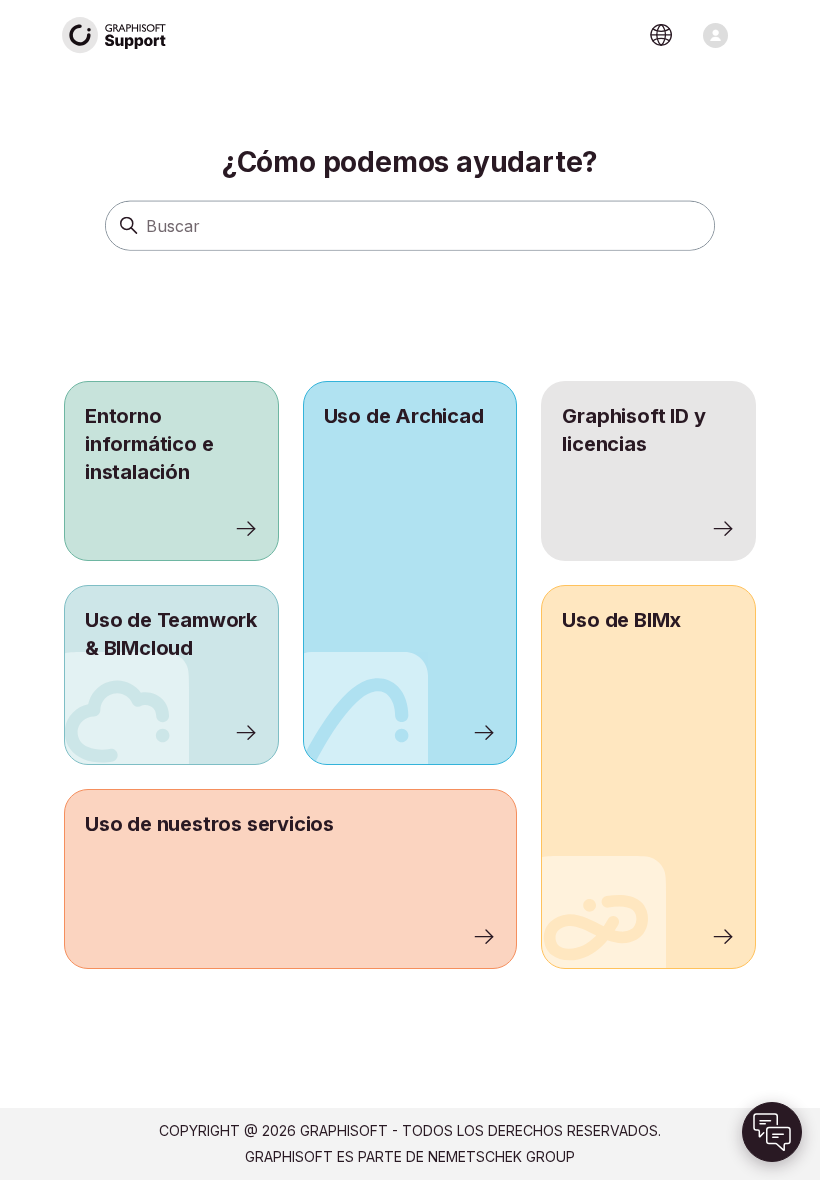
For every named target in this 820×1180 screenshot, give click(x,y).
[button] (772, 1132)
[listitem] (410, 573)
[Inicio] (115, 35)
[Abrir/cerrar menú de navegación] (715, 35)
